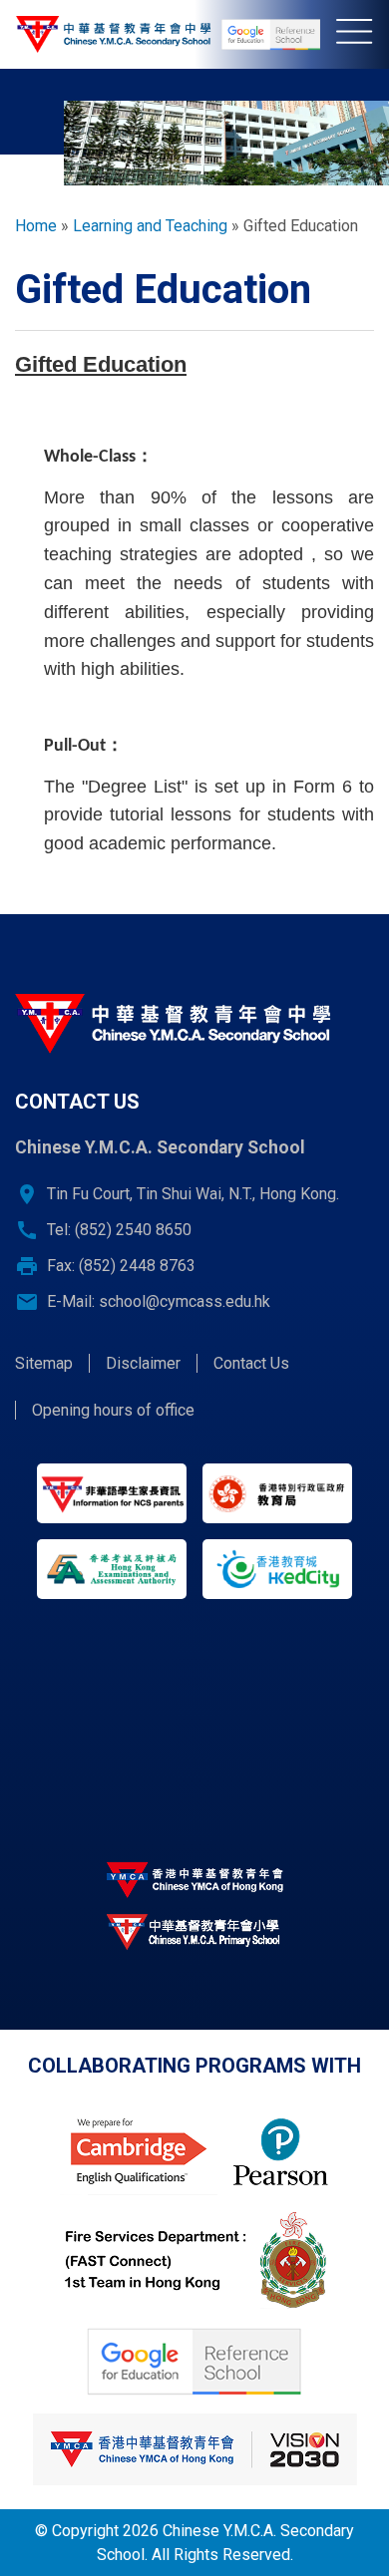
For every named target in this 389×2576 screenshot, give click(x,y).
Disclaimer (143, 1363)
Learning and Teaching (150, 226)
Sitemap (44, 1363)
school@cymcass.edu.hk (185, 1301)
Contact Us (251, 1363)
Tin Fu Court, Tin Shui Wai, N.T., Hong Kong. (193, 1194)
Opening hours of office (113, 1410)
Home (36, 226)
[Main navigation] (363, 35)
